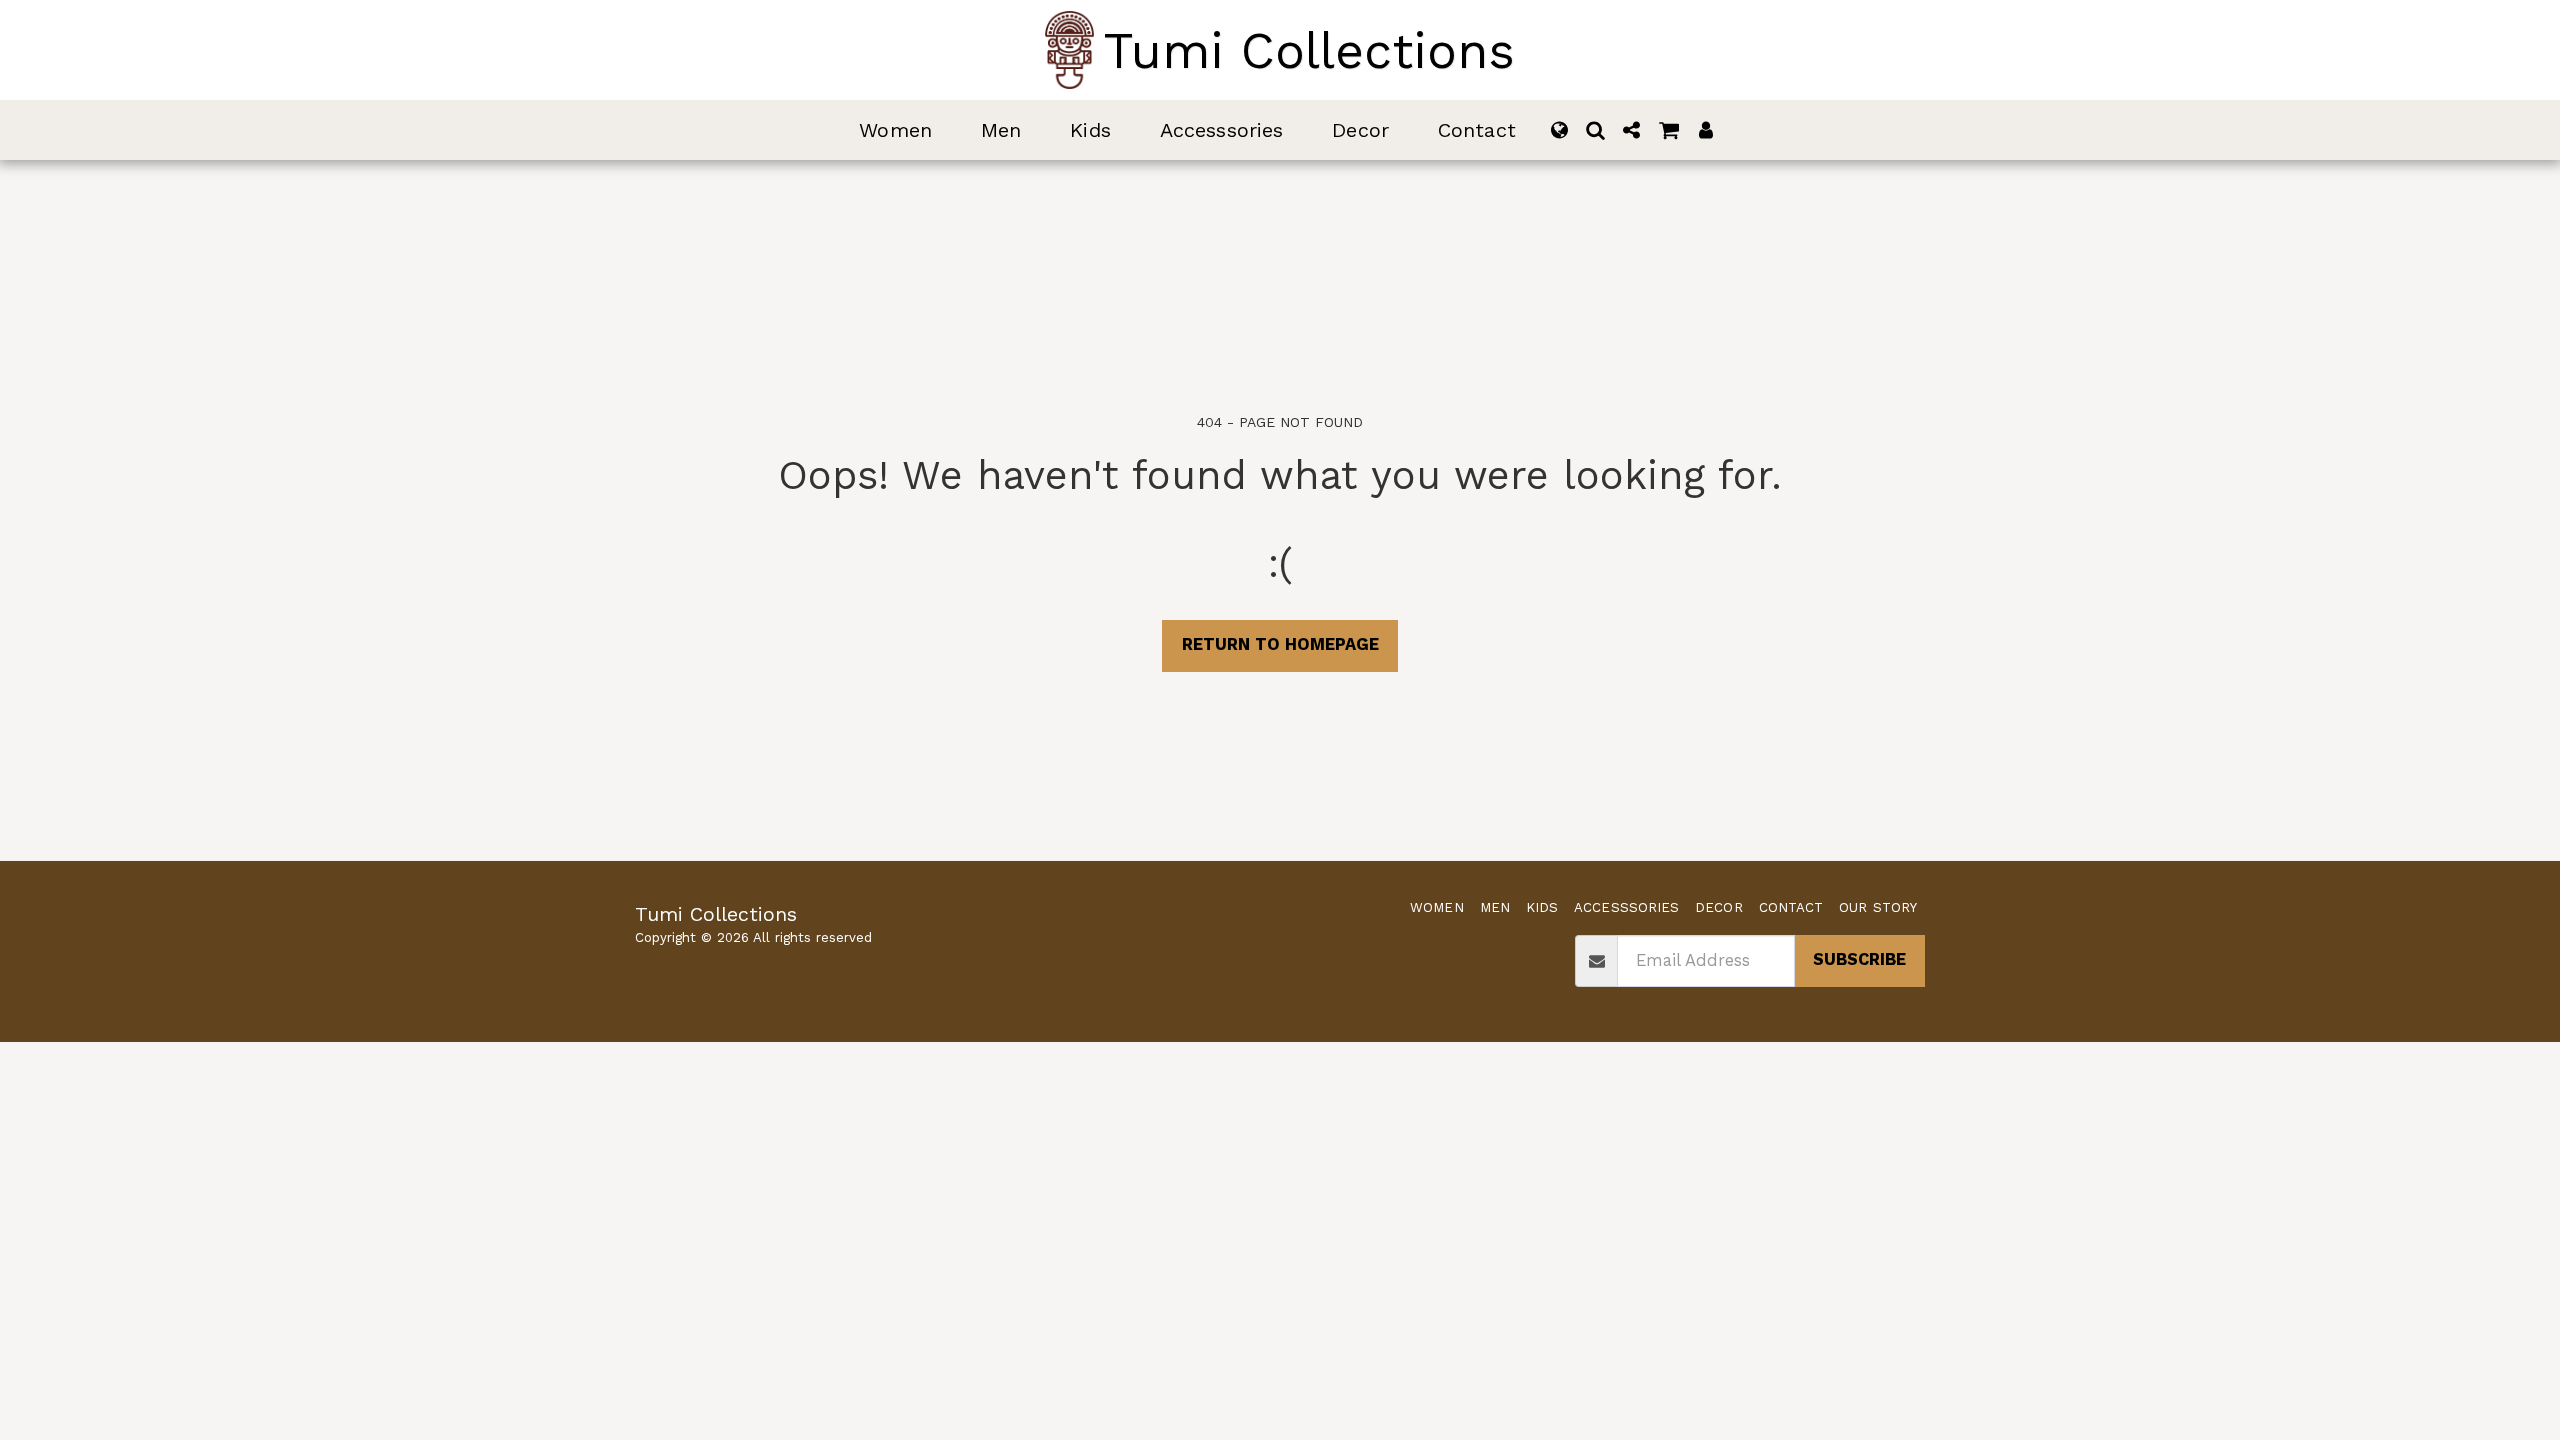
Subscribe (1859, 959)
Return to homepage (1280, 644)
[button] (1596, 130)
